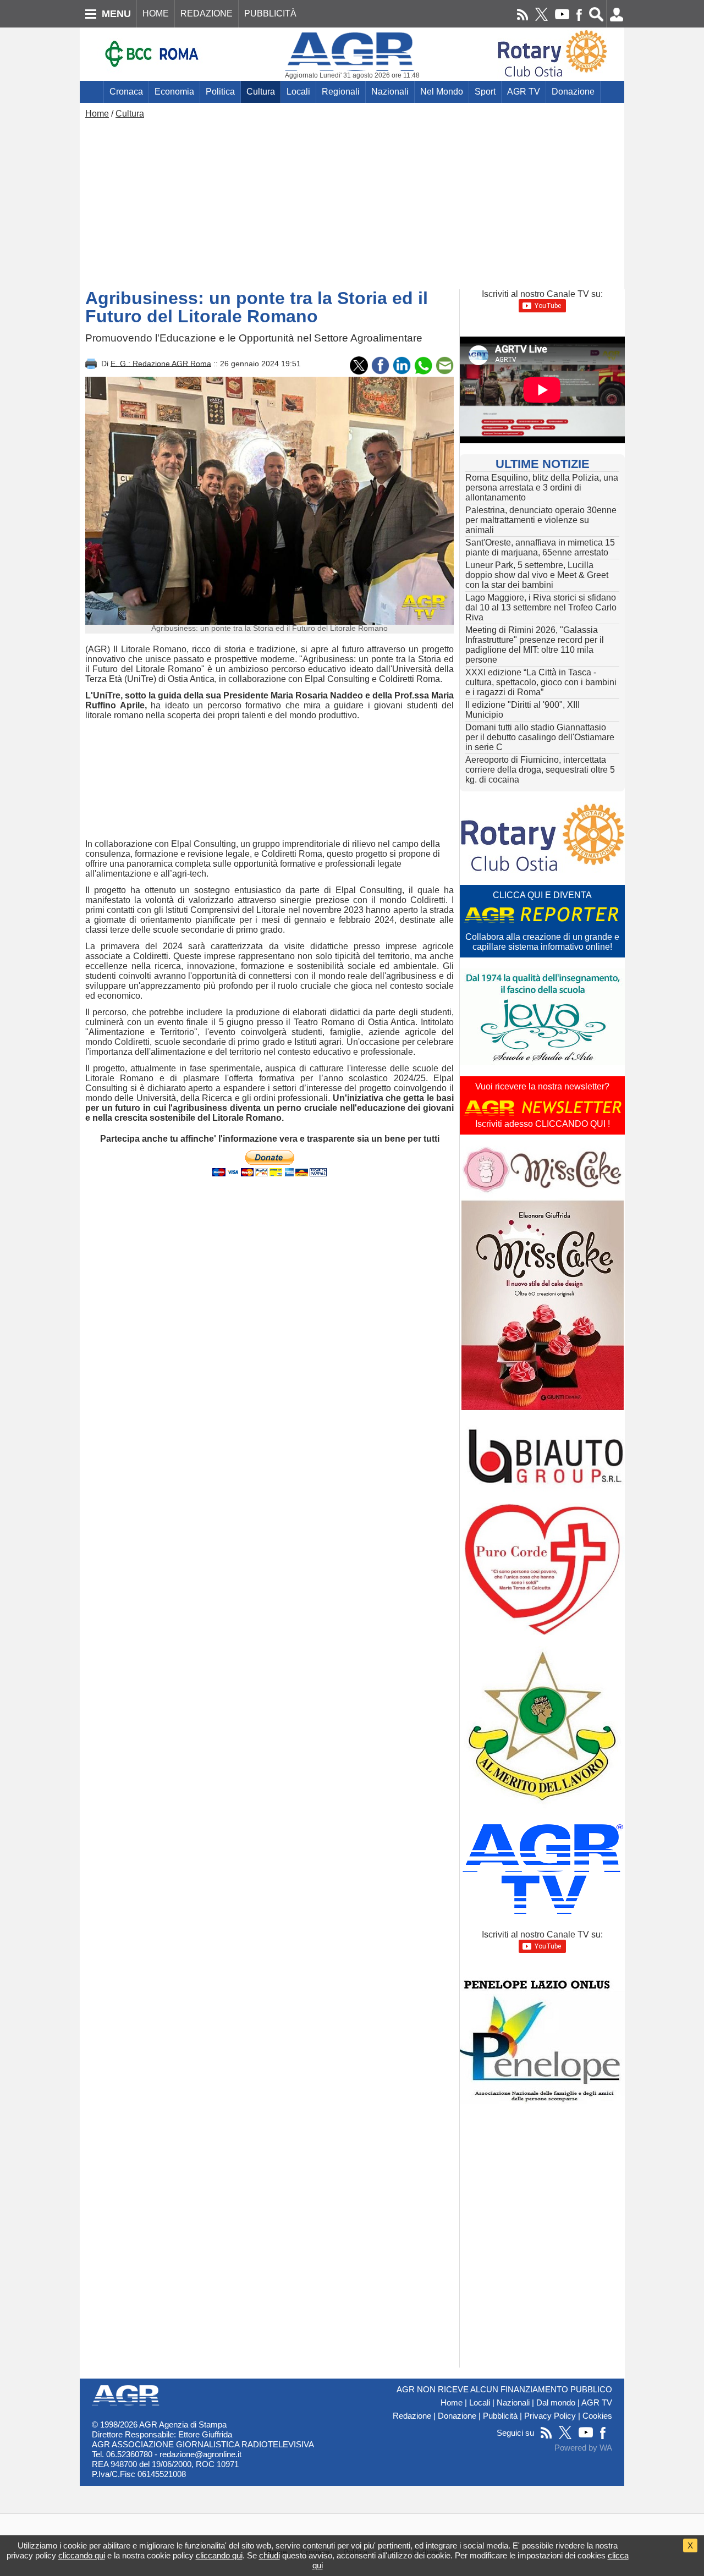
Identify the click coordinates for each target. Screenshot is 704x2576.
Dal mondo (556, 2403)
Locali (298, 92)
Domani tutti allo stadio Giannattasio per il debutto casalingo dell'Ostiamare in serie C (540, 737)
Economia (174, 92)
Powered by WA (583, 2448)
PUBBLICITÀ (270, 13)
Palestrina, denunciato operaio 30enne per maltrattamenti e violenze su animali (541, 520)
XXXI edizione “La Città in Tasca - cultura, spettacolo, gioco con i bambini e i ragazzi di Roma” (541, 682)
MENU (116, 14)
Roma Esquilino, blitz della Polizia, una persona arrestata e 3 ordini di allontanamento (542, 488)
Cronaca (126, 92)
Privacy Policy (550, 2416)
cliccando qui (82, 2555)
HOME (156, 13)
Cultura (261, 92)
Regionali (341, 92)
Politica (220, 92)
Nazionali (390, 92)
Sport (485, 92)
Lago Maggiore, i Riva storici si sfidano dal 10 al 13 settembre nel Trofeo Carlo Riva (541, 607)
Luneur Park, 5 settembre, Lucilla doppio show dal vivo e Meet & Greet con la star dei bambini (537, 575)
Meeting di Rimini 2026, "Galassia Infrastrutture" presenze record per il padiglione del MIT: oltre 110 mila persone (535, 645)
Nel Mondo (442, 92)
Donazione (573, 92)
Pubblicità (500, 2416)
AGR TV (524, 92)
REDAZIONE (207, 13)
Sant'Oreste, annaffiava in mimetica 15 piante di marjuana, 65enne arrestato (540, 547)
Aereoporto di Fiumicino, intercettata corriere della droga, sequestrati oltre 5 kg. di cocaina (540, 770)
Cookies (597, 2416)
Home (97, 114)
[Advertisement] (352, 201)
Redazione (412, 2416)
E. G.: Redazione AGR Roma (161, 363)
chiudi (269, 2555)
